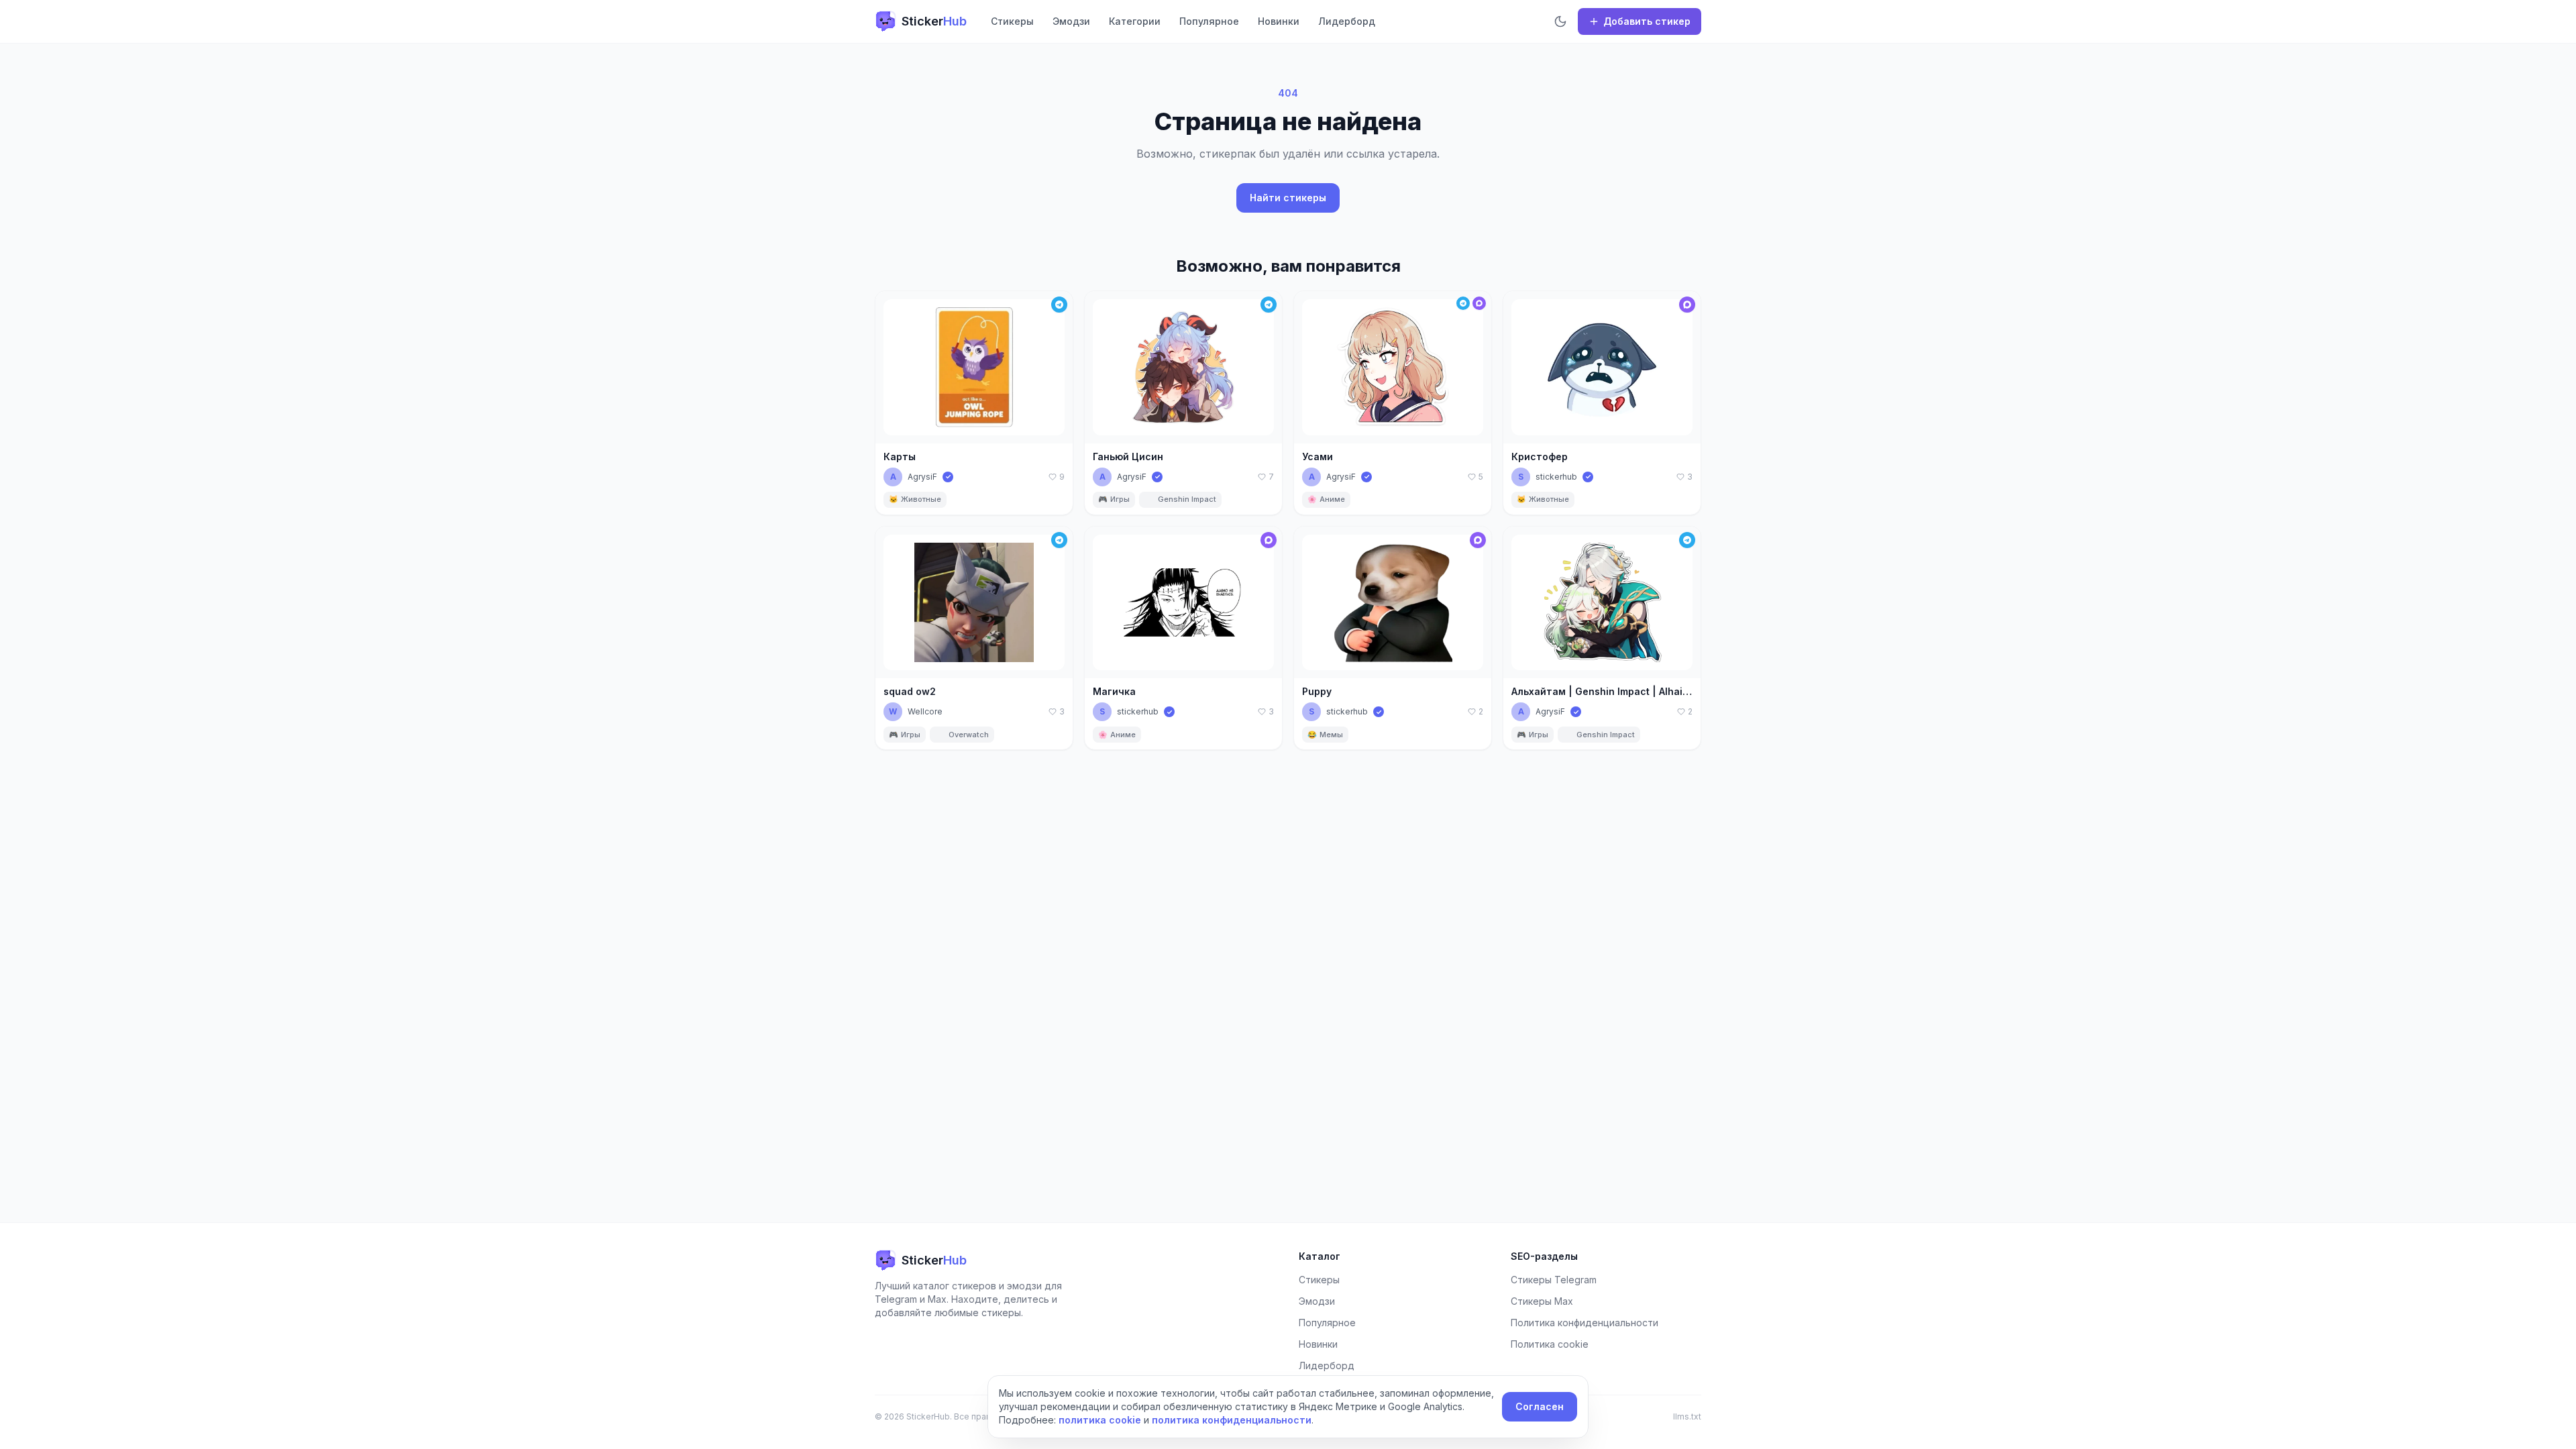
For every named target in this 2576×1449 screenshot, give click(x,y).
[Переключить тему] (1560, 21)
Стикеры (1012, 21)
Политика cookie (1550, 1344)
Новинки (1279, 21)
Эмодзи (1071, 21)
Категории (1135, 21)
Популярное (1209, 21)
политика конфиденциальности (1232, 1420)
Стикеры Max (1542, 1301)
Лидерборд (1347, 21)
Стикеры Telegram (1554, 1280)
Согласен (1540, 1406)
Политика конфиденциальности (1585, 1323)
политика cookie (1100, 1420)
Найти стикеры (1288, 198)
